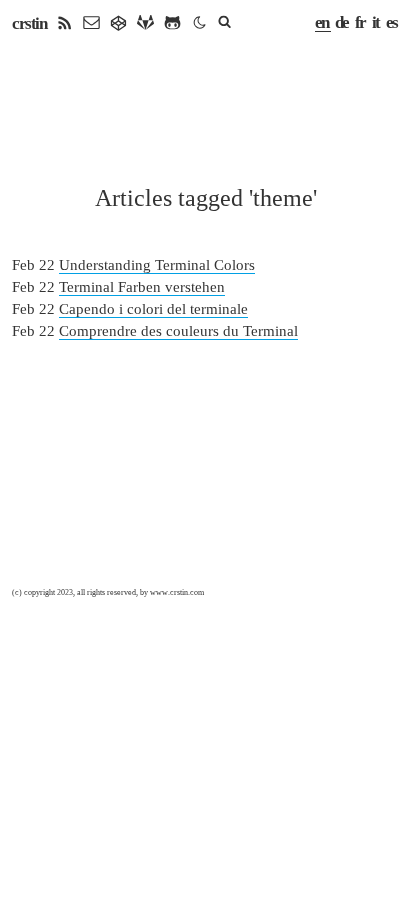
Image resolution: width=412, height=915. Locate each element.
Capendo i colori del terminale (153, 309)
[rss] (64, 23)
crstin (29, 23)
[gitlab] (145, 23)
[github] (172, 23)
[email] (91, 23)
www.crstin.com (177, 592)
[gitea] (118, 23)
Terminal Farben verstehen (142, 287)
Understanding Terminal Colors (157, 265)
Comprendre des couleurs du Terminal (178, 331)
